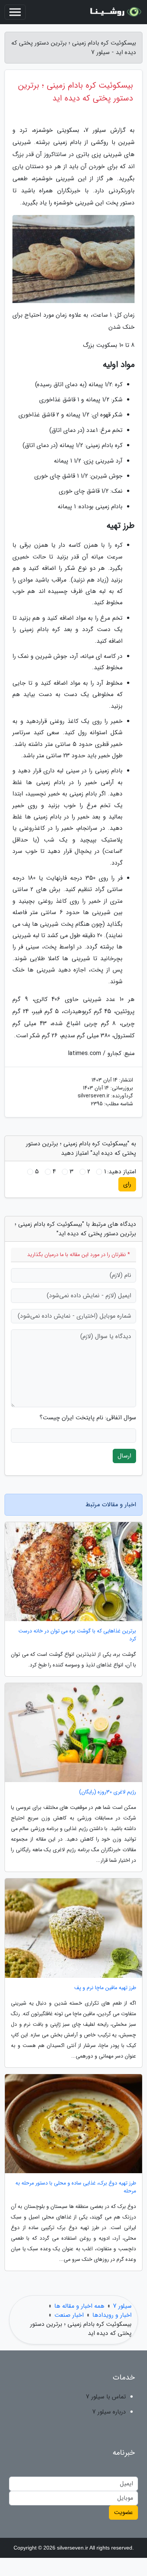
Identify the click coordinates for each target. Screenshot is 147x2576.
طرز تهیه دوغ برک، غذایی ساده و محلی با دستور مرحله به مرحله (76, 2187)
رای (127, 1184)
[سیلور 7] (115, 12)
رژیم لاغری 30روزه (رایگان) (108, 1792)
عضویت (123, 2512)
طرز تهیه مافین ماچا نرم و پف (105, 1988)
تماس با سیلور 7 (106, 2397)
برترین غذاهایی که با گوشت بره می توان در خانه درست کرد (77, 1635)
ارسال (124, 1456)
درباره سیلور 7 (109, 2412)
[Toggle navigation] (15, 12)
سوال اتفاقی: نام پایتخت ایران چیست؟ (88, 1418)
